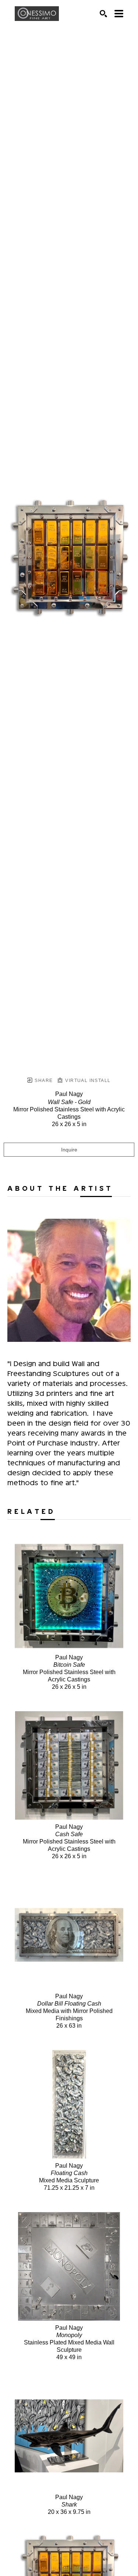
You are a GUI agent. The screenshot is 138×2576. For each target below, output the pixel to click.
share (43, 1081)
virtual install (87, 1081)
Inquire (69, 1150)
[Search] (103, 14)
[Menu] (119, 14)
